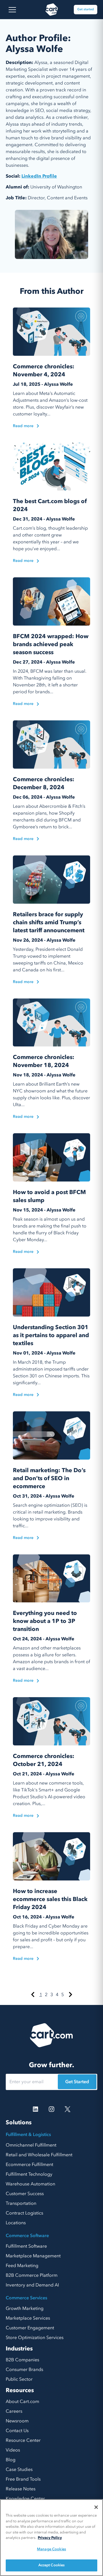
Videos (13, 2450)
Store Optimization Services (35, 2338)
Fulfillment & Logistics (28, 2135)
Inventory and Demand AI (32, 2285)
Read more (23, 426)
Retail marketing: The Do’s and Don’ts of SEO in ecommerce (49, 1478)
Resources (20, 2390)
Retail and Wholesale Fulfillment (39, 2155)
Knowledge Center (25, 2499)
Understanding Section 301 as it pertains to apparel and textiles (51, 1335)
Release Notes (21, 2489)
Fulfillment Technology (29, 2174)
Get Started (77, 2082)
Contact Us (17, 2431)
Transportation (21, 2203)
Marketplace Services (28, 2318)
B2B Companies (22, 2360)
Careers (14, 2411)
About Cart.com (22, 2402)
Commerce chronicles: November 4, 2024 (44, 370)
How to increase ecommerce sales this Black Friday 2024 (50, 1899)
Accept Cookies (52, 2565)
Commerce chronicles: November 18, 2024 (44, 1061)
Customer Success (25, 2194)
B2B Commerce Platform (32, 2275)
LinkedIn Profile (39, 176)
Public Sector (19, 2379)
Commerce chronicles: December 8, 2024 (44, 783)
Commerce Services (26, 2298)
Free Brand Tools (23, 2479)
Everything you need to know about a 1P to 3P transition (45, 1621)
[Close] (96, 2507)
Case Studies (19, 2469)
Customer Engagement (30, 2328)
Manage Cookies (51, 2549)
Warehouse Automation (30, 2184)
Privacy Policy (50, 2538)
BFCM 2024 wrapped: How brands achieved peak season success (51, 644)
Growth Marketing (25, 2308)
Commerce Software (27, 2236)
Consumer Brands (24, 2370)
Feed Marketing (22, 2266)
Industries (19, 2349)
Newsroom (17, 2421)
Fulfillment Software (26, 2246)
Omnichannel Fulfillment (31, 2145)
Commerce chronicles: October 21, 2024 (44, 1760)
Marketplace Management (33, 2256)
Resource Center (23, 2440)
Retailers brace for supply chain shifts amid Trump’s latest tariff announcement (49, 922)
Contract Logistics (24, 2213)
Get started (86, 9)
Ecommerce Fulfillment (29, 2165)
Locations (16, 2223)
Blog (11, 2460)
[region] (51, 2538)
